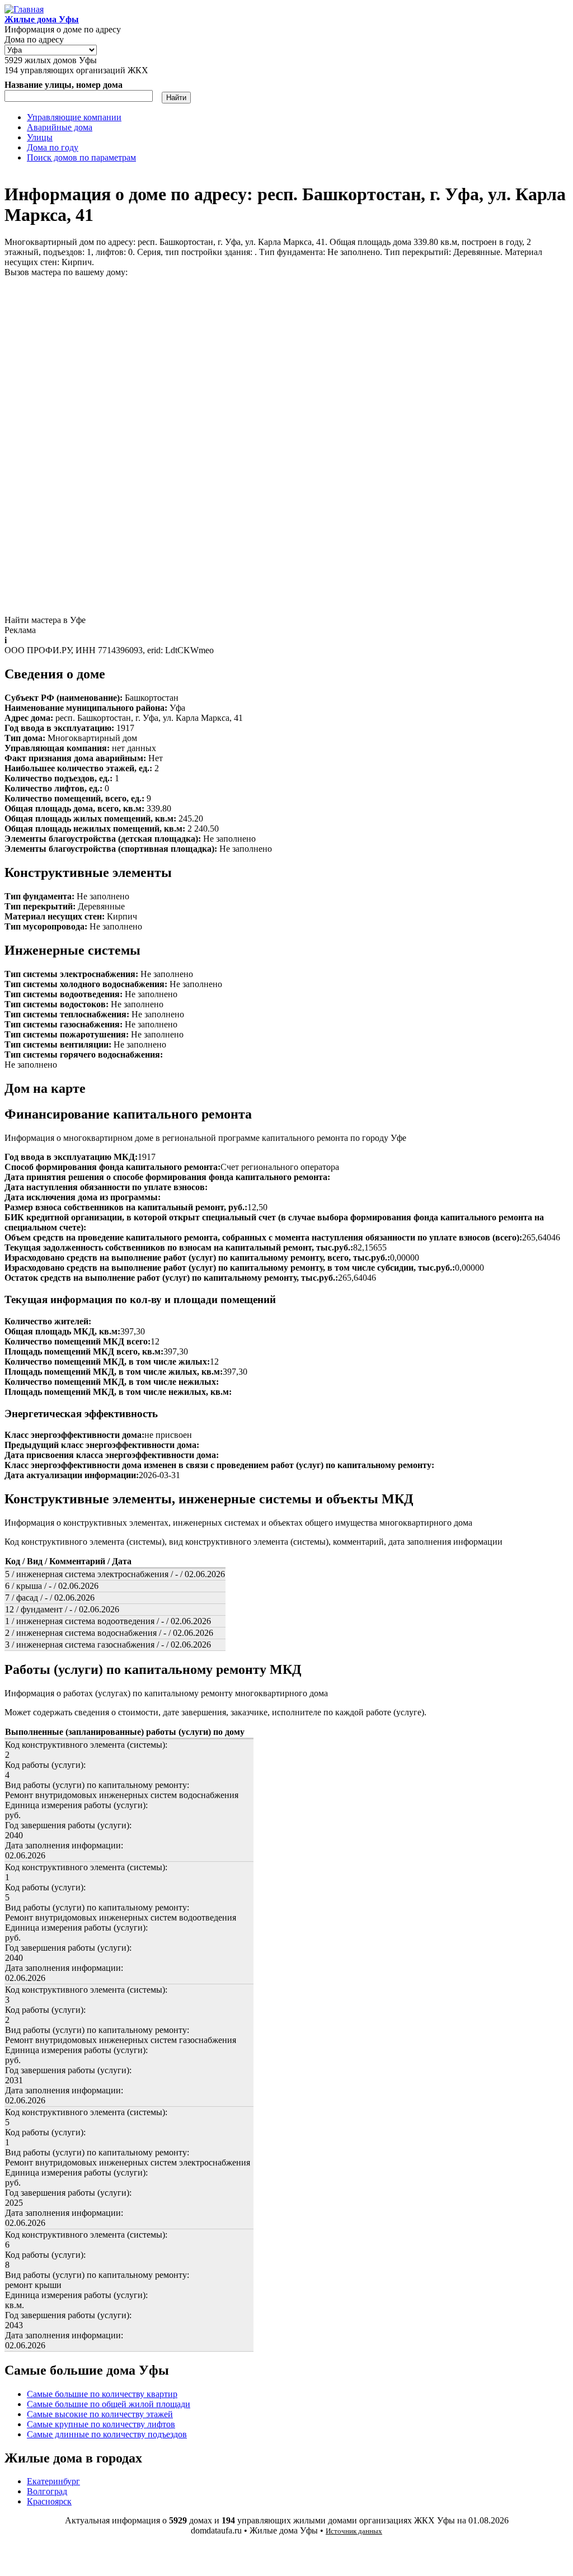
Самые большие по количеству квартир (102, 2394)
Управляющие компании (74, 117)
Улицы (40, 137)
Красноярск (49, 2501)
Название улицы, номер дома (64, 85)
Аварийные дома (60, 127)
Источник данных (354, 2531)
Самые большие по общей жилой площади (109, 2404)
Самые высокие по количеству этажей (100, 2414)
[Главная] (24, 9)
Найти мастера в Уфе (45, 620)
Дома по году (53, 147)
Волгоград (47, 2491)
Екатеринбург (53, 2481)
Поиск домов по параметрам (81, 157)
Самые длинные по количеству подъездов (107, 2434)
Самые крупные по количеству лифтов (101, 2424)
